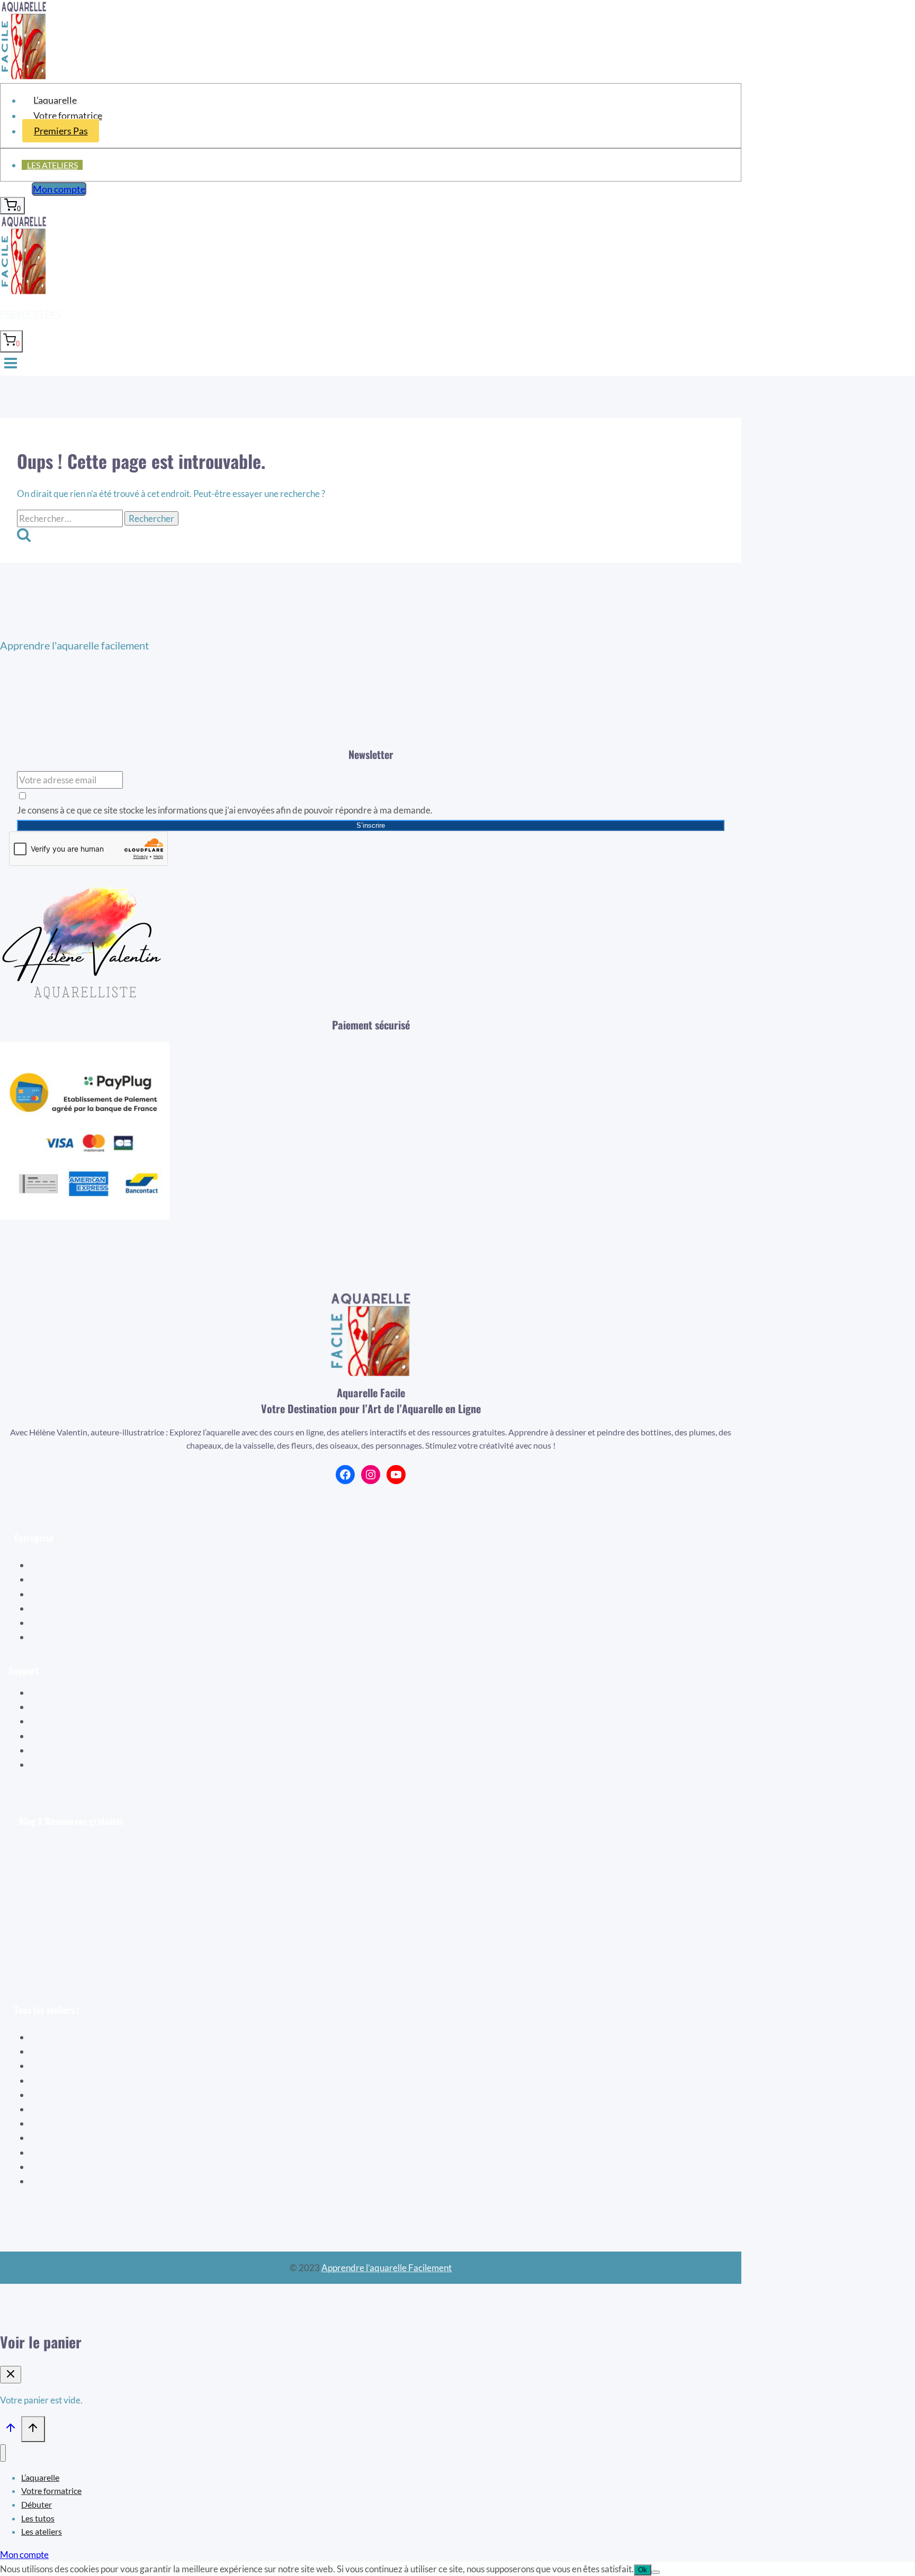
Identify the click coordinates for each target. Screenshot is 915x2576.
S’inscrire (371, 825)
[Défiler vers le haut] (11, 2430)
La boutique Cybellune (88, 1594)
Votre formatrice (68, 115)
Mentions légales (77, 1637)
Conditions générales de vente (102, 1623)
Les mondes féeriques (81, 2152)
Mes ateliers (68, 1721)
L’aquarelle (55, 100)
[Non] (656, 2572)
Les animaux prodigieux (84, 2137)
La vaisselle (61, 2109)
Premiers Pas (61, 131)
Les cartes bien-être (77, 2095)
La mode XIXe (66, 2123)
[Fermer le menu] (3, 2453)
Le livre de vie (65, 2066)
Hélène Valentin (75, 1565)
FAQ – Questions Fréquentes (100, 1750)
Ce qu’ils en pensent (82, 1608)
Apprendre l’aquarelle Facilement (387, 2268)
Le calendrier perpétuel (84, 2181)
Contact (60, 1764)
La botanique (64, 2080)
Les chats (56, 2167)
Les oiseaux (61, 2051)
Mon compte (59, 189)
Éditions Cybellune (80, 1579)
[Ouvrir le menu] (11, 364)
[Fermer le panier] (11, 2375)
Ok (643, 2570)
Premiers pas (30, 314)
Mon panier (66, 1707)
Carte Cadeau (71, 1736)
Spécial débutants (73, 2037)
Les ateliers (52, 165)
